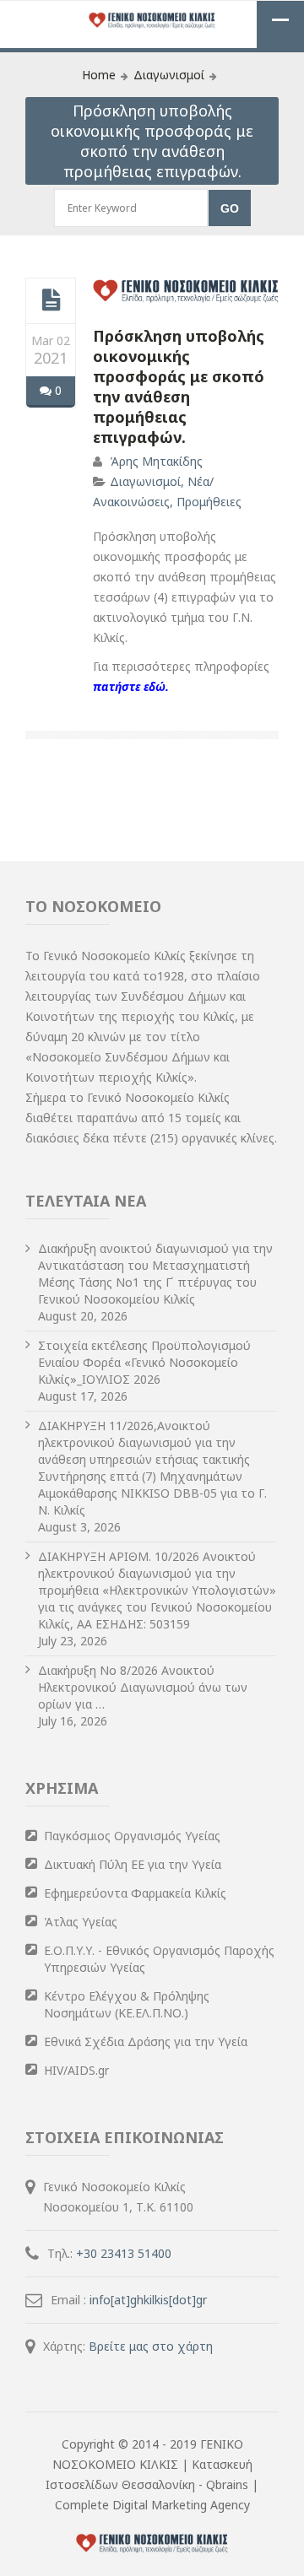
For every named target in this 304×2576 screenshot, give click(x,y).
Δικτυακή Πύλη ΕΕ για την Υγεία (133, 1864)
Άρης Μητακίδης (156, 461)
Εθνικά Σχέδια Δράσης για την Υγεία (146, 2041)
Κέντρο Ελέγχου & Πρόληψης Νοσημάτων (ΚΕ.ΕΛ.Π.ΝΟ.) (127, 2004)
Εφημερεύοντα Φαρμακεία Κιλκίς (135, 1893)
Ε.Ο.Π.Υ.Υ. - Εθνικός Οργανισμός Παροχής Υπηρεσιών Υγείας (159, 1959)
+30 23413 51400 (124, 2253)
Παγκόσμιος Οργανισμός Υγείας (132, 1836)
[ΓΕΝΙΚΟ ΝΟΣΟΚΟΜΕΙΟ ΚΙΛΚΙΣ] (152, 22)
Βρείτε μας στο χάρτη (151, 2346)
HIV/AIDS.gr (76, 2070)
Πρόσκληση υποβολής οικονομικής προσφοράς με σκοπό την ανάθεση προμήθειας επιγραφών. (179, 386)
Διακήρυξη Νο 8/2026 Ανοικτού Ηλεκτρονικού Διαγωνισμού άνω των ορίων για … (143, 1687)
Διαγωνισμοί (169, 75)
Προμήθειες (209, 502)
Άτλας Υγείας (81, 1922)
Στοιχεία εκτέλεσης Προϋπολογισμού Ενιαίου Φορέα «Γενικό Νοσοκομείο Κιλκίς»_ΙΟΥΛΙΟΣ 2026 (144, 1362)
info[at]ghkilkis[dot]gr (148, 2300)
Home (99, 75)
